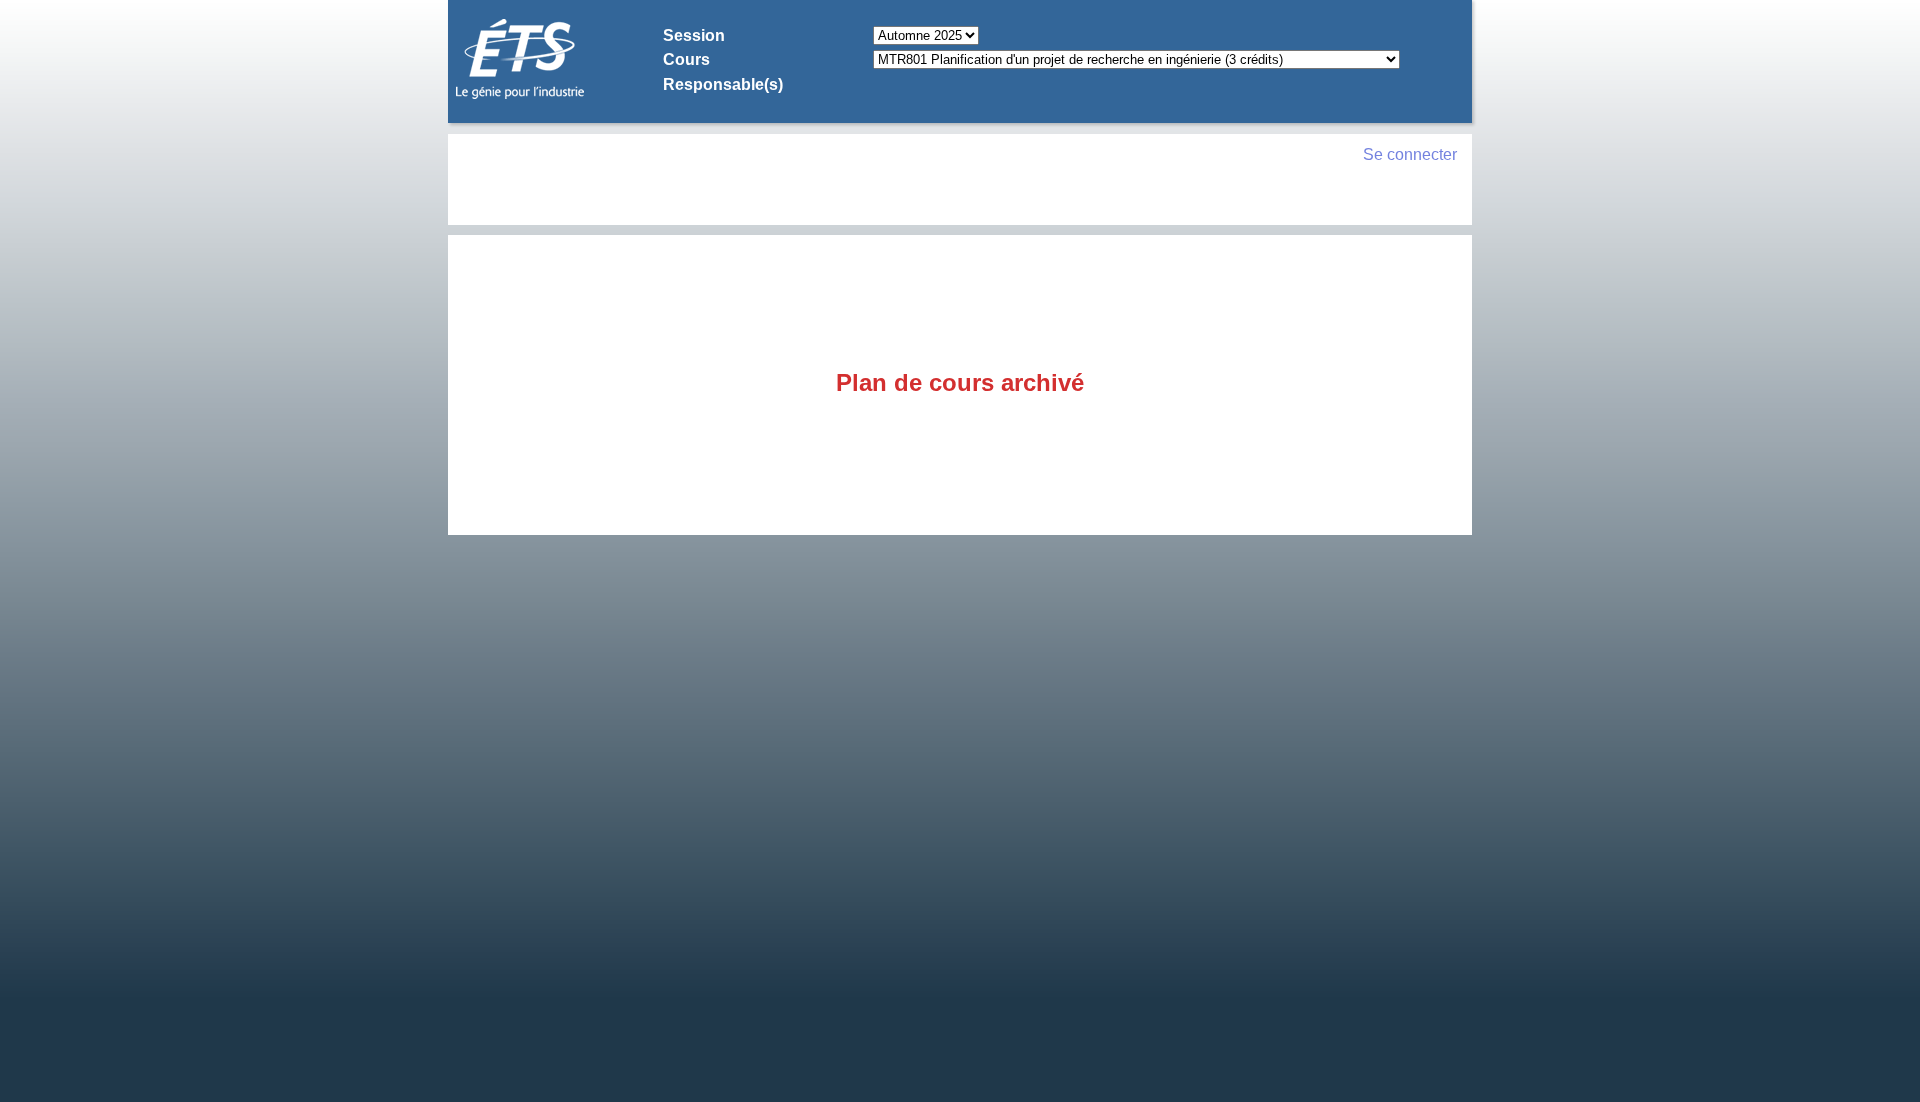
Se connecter (1410, 154)
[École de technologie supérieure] (520, 96)
